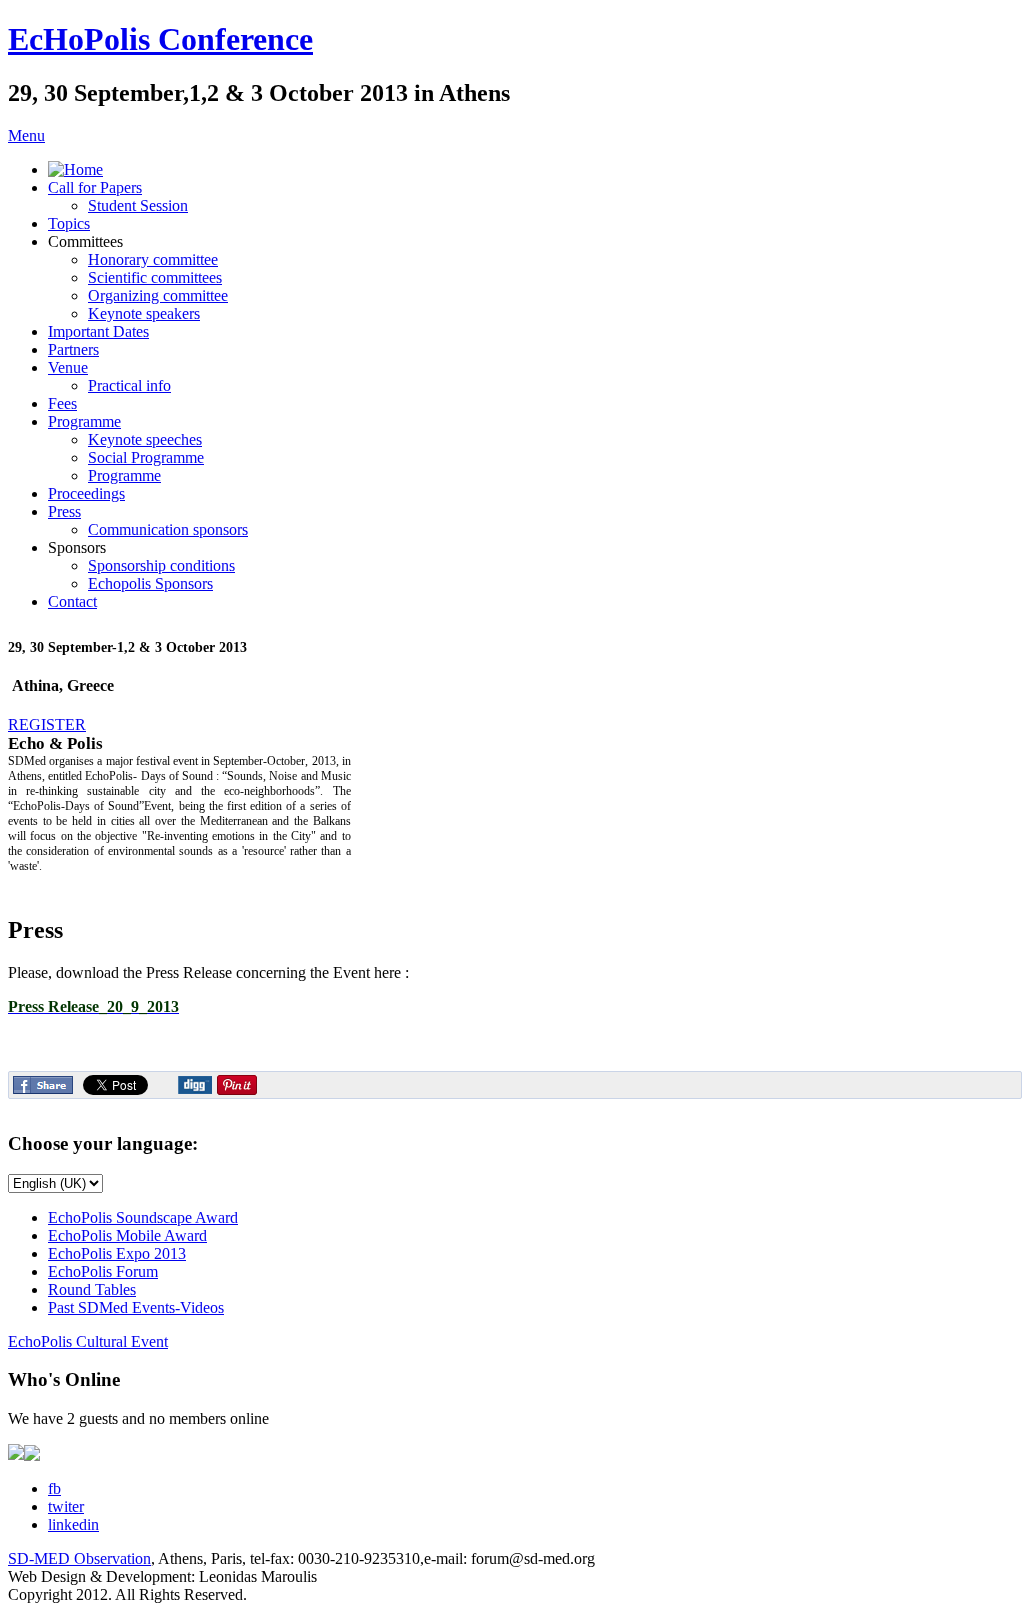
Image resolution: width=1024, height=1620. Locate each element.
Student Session (138, 205)
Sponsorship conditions (161, 565)
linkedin (73, 1524)
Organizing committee (158, 295)
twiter (66, 1506)
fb (54, 1488)
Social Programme (146, 457)
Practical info (129, 385)
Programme (84, 421)
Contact (72, 601)
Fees (62, 403)
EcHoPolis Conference (160, 39)
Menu (26, 135)
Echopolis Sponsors (150, 583)
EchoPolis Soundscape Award (143, 1217)
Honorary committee (153, 259)
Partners (73, 349)
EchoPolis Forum (103, 1271)
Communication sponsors (168, 529)
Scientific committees (155, 277)
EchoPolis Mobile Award (127, 1235)
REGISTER (47, 724)
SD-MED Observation (79, 1558)
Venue (68, 367)
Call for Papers (95, 187)
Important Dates (98, 331)
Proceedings (86, 493)
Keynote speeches (145, 439)
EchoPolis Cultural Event (88, 1341)
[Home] (75, 169)
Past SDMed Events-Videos (136, 1307)
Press (64, 511)
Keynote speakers (144, 313)
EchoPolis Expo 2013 (117, 1253)
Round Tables (92, 1289)
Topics (69, 223)
